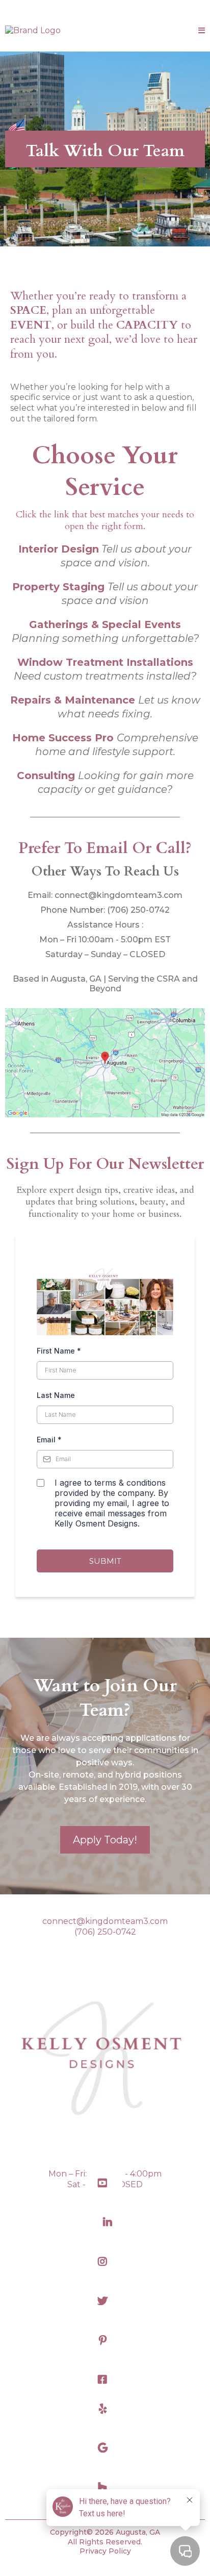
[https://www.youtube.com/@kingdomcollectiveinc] (105, 2183)
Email (49, 1440)
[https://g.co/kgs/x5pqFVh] (105, 2448)
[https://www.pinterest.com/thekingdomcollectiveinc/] (105, 2341)
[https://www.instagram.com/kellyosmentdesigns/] (105, 2262)
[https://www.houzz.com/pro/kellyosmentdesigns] (105, 2487)
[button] (202, 31)
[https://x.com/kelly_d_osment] (105, 2301)
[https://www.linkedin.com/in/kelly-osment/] (105, 2223)
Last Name (56, 1395)
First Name (59, 1351)
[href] (105, 1063)
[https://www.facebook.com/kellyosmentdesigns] (105, 2380)
